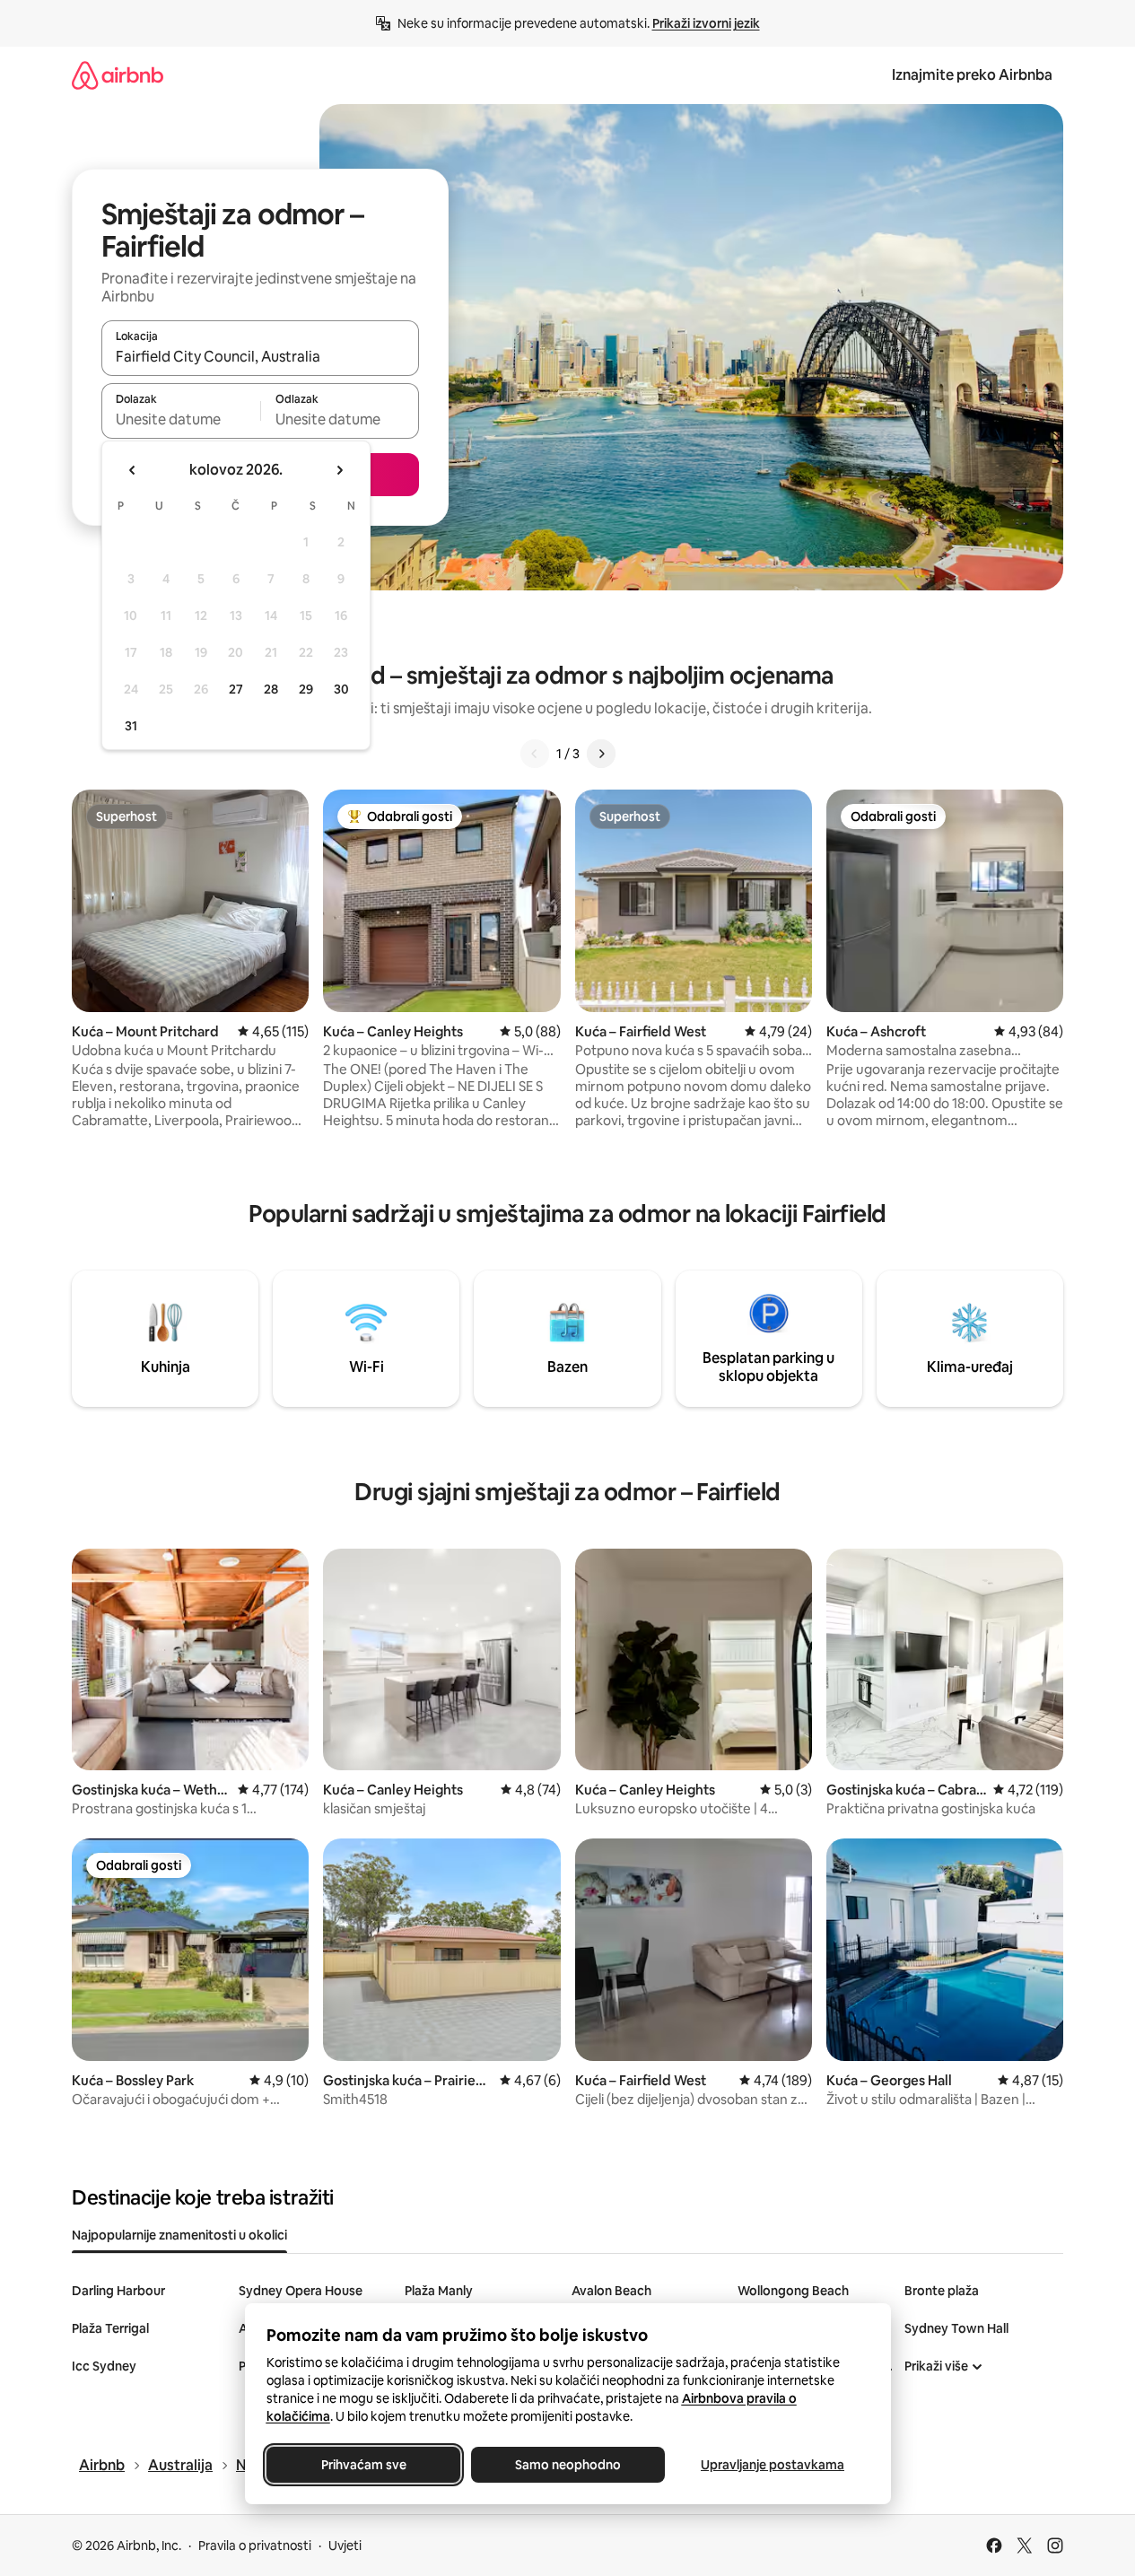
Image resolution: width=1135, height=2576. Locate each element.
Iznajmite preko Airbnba (972, 75)
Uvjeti (345, 2545)
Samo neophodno (568, 2465)
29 (306, 689)
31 (131, 726)
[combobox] (260, 356)
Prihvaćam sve (363, 2465)
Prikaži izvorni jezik (706, 23)
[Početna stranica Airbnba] (118, 75)
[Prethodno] (535, 754)
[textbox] (181, 419)
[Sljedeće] (601, 754)
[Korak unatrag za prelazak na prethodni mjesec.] (133, 470)
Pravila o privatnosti (255, 2545)
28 (271, 689)
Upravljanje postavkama (773, 2465)
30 (341, 689)
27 (236, 689)
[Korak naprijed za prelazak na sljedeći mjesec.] (339, 470)
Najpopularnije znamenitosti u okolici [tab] (179, 2235)
